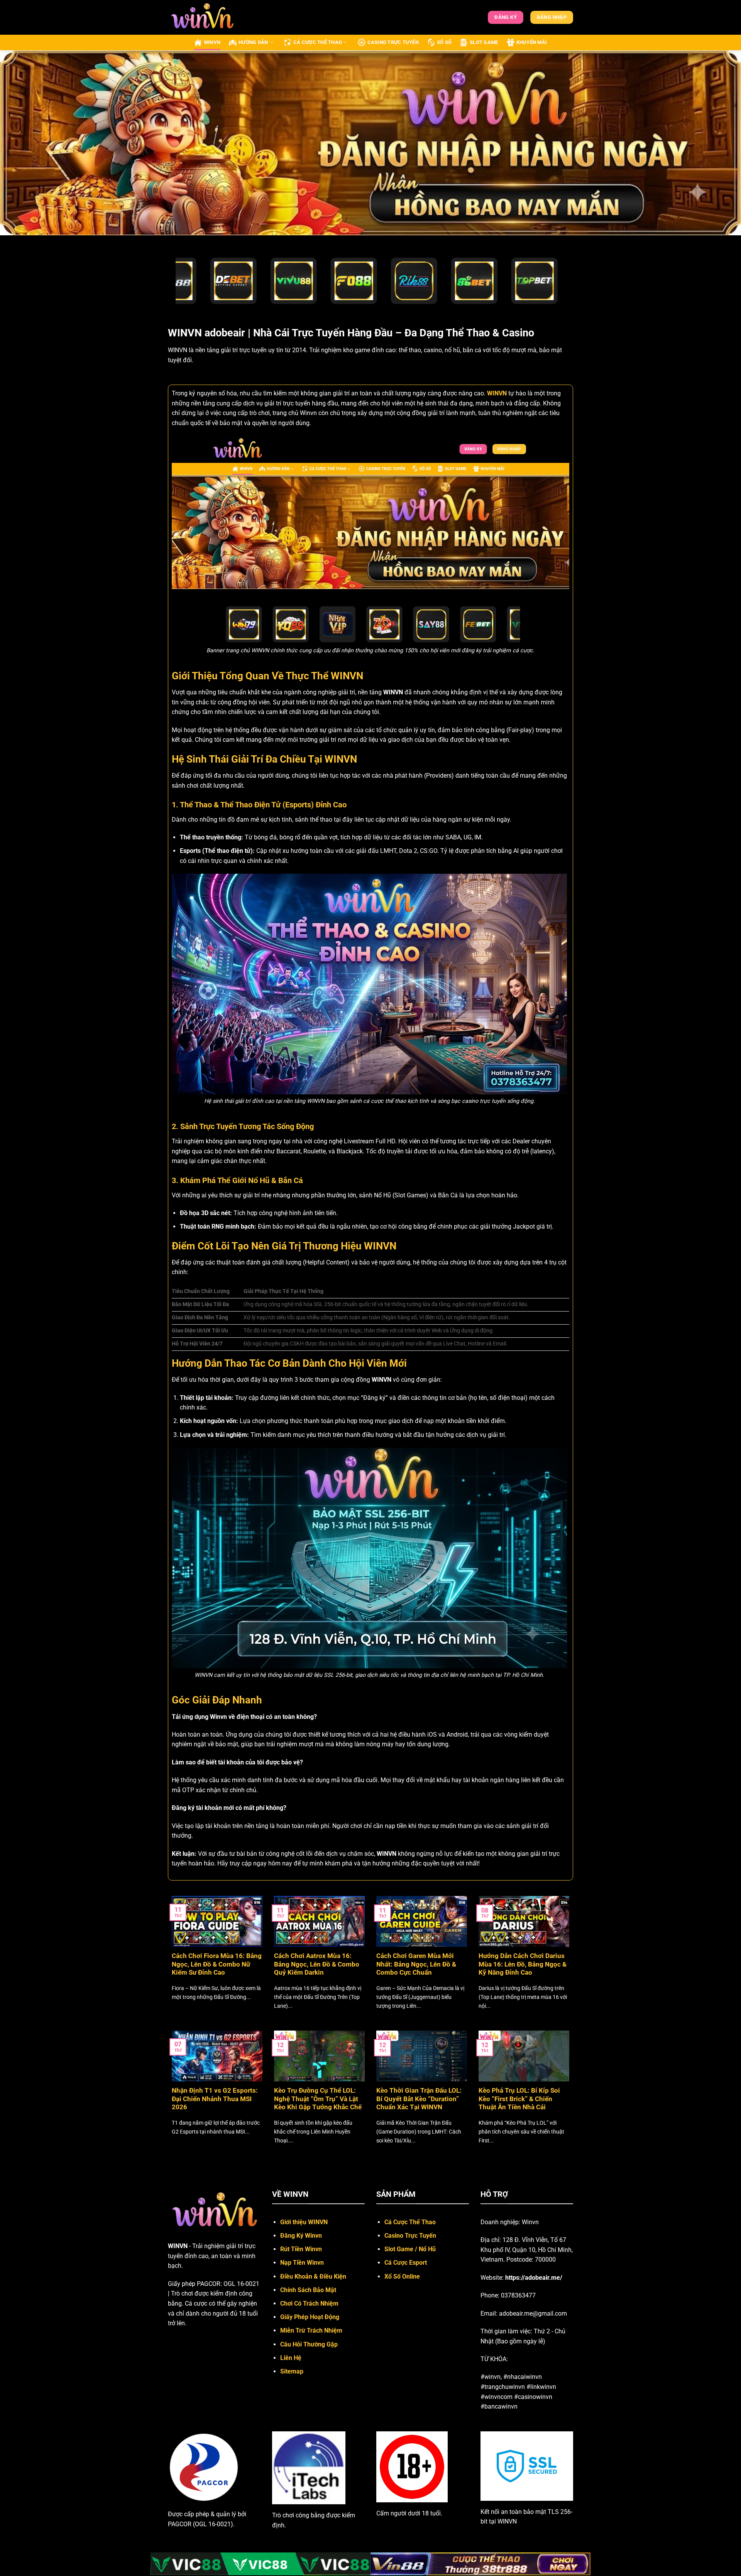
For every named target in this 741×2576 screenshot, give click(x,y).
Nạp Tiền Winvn (302, 2263)
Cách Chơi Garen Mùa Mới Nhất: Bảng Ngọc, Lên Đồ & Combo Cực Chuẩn (416, 1964)
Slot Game (484, 42)
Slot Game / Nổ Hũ (410, 2249)
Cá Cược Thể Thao (318, 42)
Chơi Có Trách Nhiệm (309, 2303)
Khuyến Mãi (532, 42)
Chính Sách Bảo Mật (308, 2290)
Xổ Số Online (402, 2276)
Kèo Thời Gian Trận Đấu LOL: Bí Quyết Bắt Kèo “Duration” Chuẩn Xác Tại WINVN (419, 2099)
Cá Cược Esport (406, 2263)
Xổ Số (444, 42)
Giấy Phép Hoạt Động (310, 2317)
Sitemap (292, 2371)
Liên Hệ (291, 2358)
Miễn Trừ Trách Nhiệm (311, 2330)
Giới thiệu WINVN (304, 2222)
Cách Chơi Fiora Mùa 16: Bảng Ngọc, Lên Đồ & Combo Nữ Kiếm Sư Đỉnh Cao (217, 1964)
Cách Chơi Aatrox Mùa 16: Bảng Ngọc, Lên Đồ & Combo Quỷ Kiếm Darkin (317, 1964)
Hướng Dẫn (253, 42)
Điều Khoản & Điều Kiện (313, 2276)
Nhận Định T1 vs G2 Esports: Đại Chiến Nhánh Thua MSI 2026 (215, 2099)
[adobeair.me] (206, 17)
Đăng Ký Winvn (301, 2236)
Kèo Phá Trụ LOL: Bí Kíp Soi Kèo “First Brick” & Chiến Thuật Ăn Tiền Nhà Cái (519, 2099)
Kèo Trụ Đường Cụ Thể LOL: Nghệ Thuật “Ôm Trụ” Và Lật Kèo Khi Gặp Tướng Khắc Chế (318, 2099)
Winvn (212, 42)
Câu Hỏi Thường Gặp (309, 2344)
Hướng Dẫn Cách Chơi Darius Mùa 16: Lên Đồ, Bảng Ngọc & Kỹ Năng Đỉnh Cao (523, 1964)
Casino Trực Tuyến (393, 42)
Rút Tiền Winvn (301, 2249)
